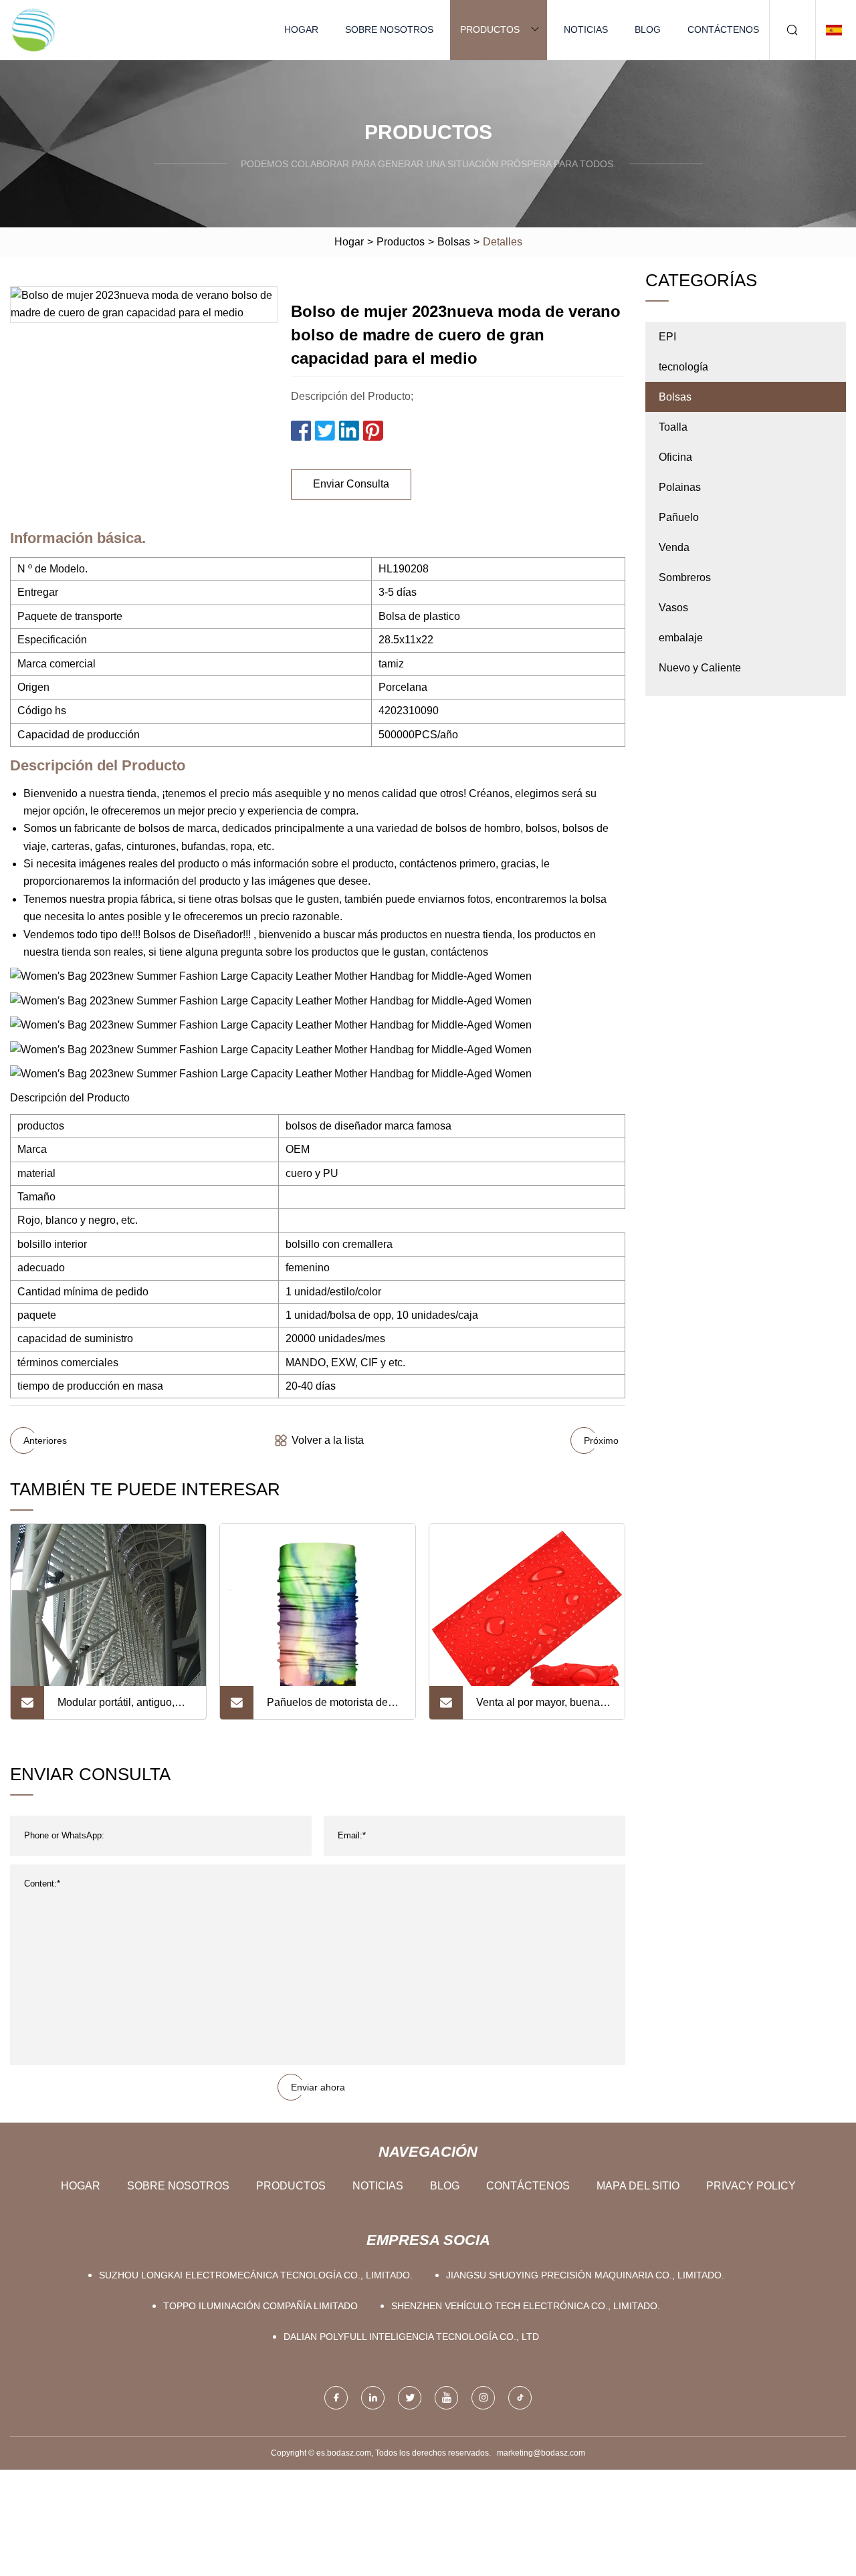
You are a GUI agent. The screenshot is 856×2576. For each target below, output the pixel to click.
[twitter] (410, 2398)
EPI (667, 337)
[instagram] (483, 2398)
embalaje (681, 638)
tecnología (683, 367)
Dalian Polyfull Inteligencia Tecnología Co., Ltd (411, 2337)
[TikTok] (520, 2398)
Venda (674, 547)
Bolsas (454, 242)
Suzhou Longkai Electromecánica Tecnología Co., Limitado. (256, 2275)
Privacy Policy (751, 2186)
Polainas (680, 487)
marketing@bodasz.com (541, 2453)
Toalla (673, 427)
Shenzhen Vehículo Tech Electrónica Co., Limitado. (526, 2306)
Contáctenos (723, 29)
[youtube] (446, 2398)
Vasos (673, 608)
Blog (648, 29)
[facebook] (336, 2398)
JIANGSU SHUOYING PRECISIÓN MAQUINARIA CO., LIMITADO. (585, 2275)
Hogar (301, 29)
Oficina (675, 457)
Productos (490, 29)
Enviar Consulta (351, 484)
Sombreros (685, 577)
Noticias (586, 29)
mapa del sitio (638, 2186)
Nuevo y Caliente (700, 668)
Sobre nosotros (389, 29)
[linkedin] (373, 2398)
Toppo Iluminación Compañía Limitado (260, 2306)
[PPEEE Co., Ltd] (33, 30)
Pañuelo (679, 517)
